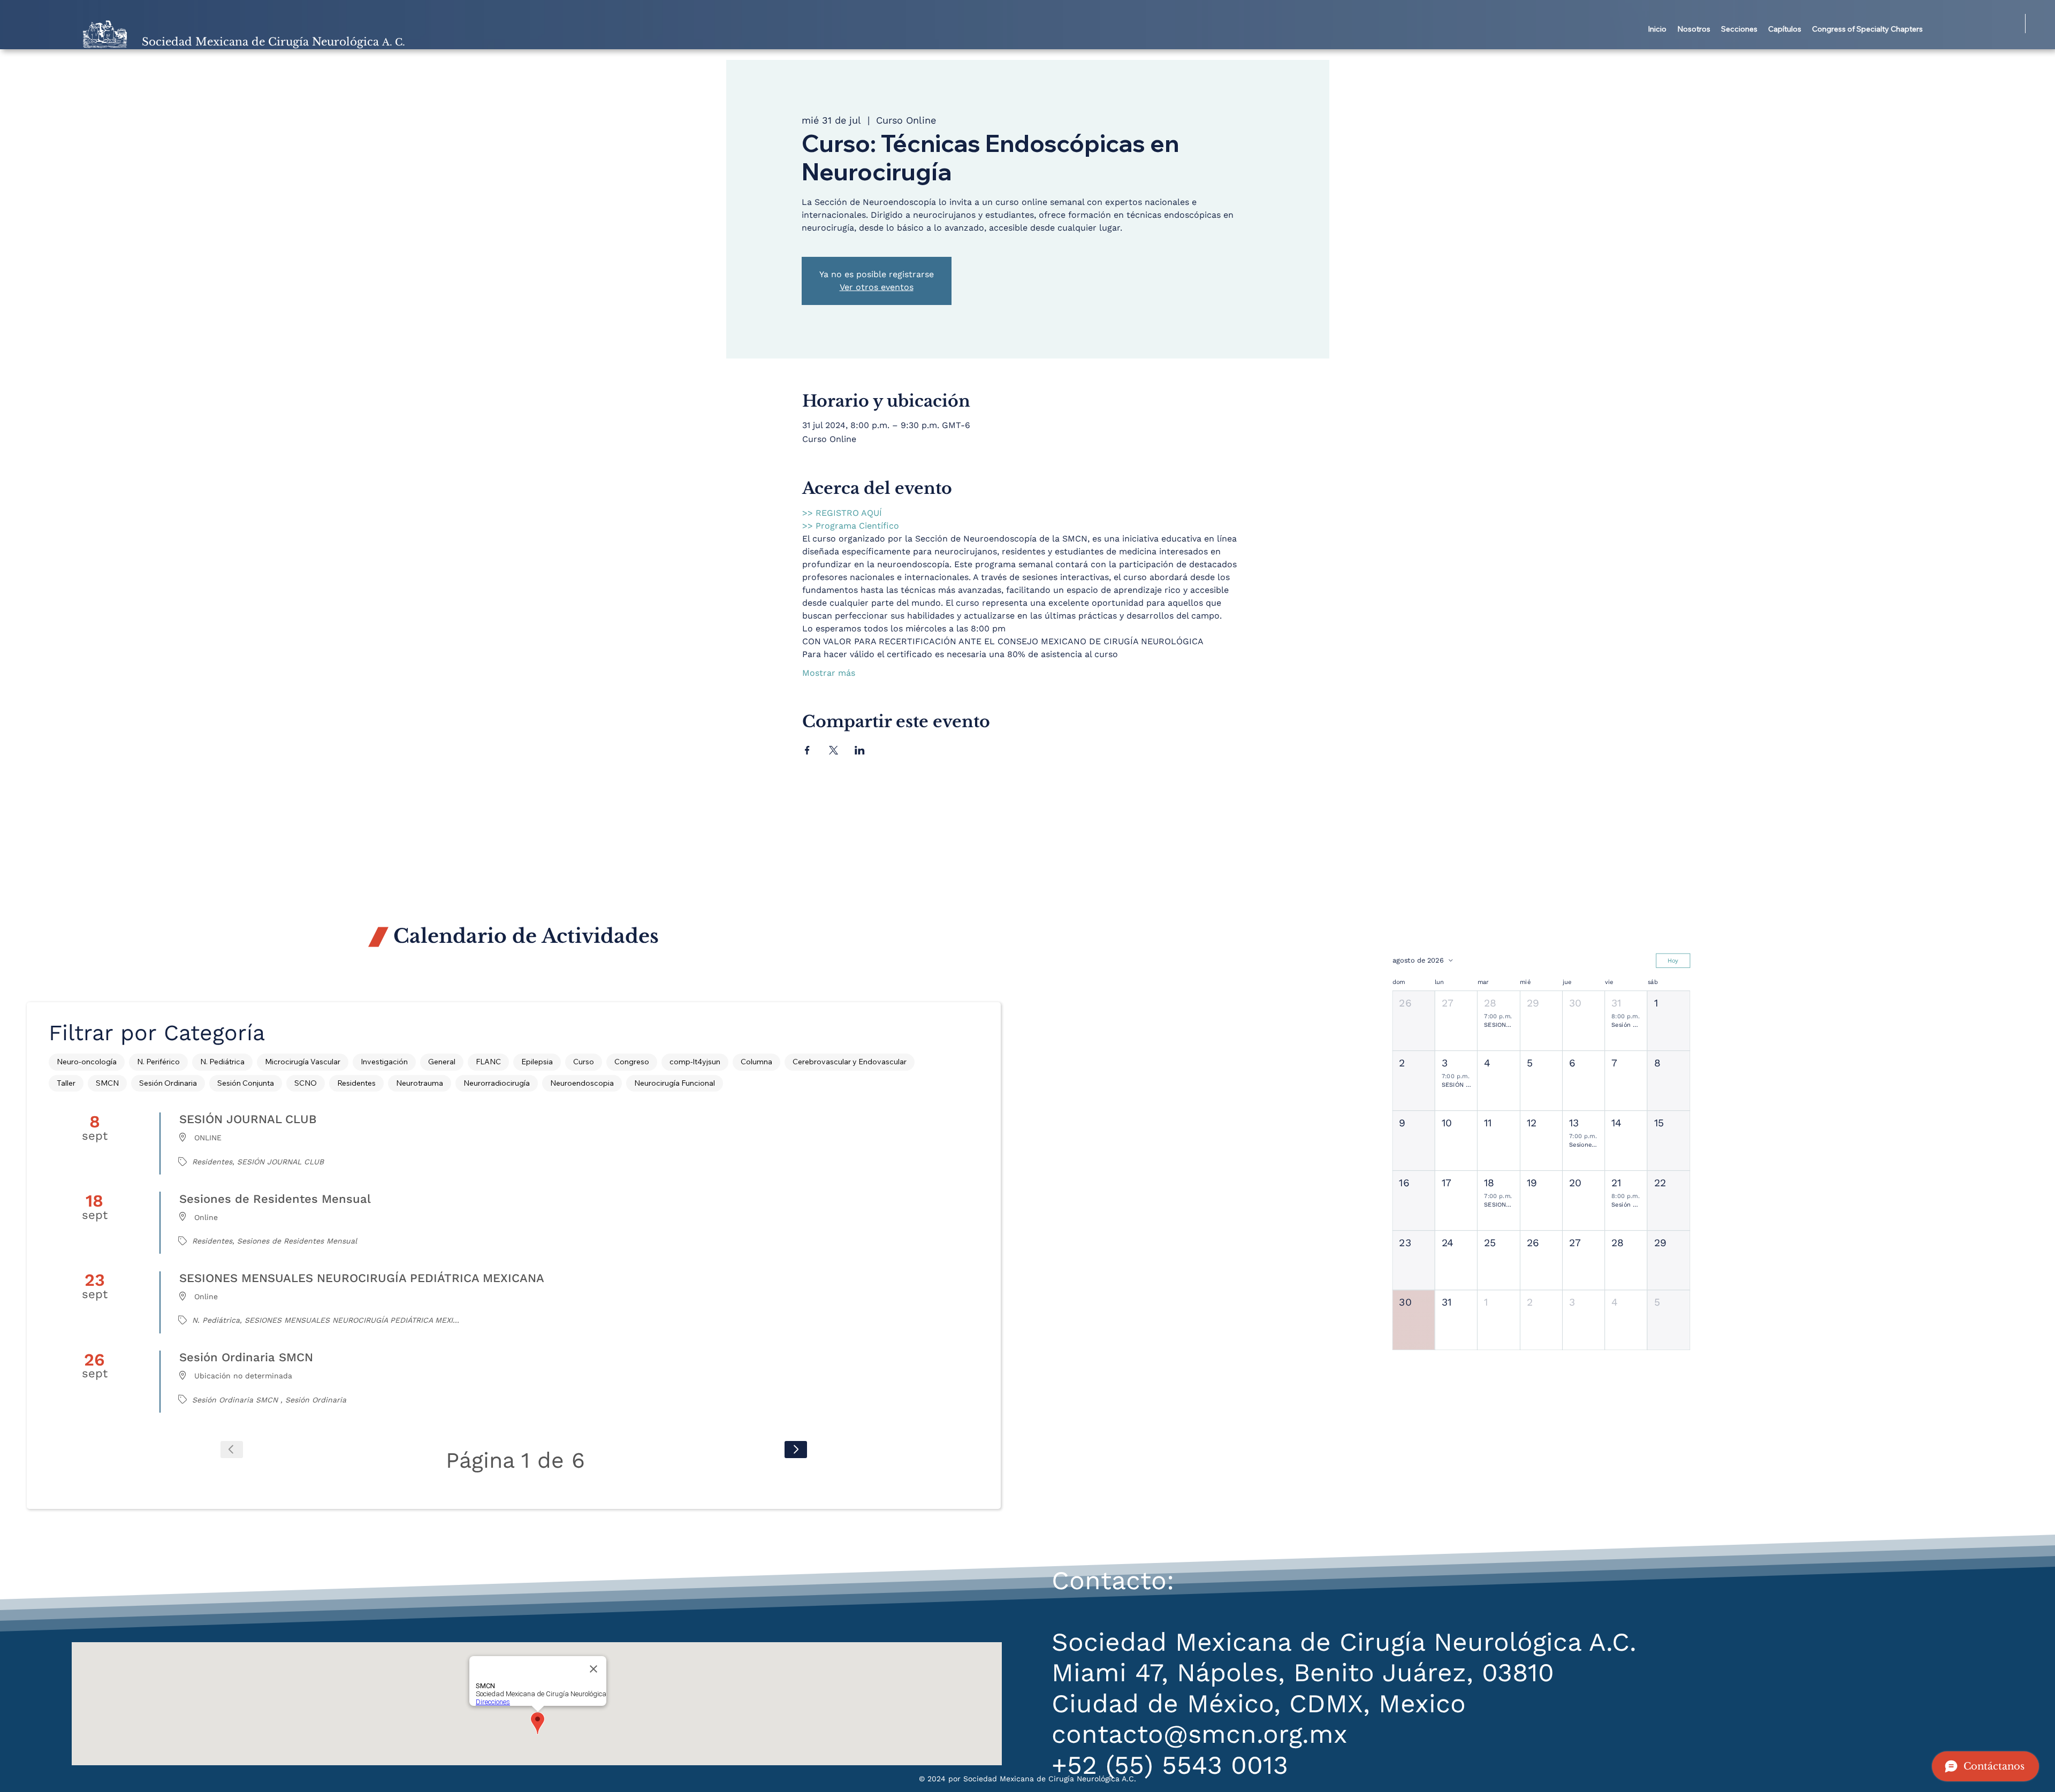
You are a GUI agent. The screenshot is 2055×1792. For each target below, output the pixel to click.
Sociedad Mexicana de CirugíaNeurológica (273, 42)
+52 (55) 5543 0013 (1170, 1765)
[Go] (796, 1450)
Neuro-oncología (87, 1062)
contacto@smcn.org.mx (1200, 1734)
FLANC (488, 1062)
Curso (584, 1062)
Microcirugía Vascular (303, 1062)
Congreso (632, 1062)
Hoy (1673, 960)
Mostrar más (829, 673)
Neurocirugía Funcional (675, 1083)
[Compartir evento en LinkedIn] (860, 750)
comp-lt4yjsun (695, 1062)
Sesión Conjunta (246, 1083)
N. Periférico (158, 1062)
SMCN (107, 1083)
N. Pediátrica (222, 1062)
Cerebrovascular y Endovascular (850, 1062)
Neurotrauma (420, 1083)
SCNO (306, 1083)
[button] (1694, 29)
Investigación (384, 1062)
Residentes (356, 1083)
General (442, 1062)
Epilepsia (537, 1062)
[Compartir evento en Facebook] (807, 750)
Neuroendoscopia (582, 1083)
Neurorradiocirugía (497, 1083)
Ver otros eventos (877, 287)
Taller (66, 1083)
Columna (756, 1062)
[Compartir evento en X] (834, 750)
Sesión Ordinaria (168, 1083)
